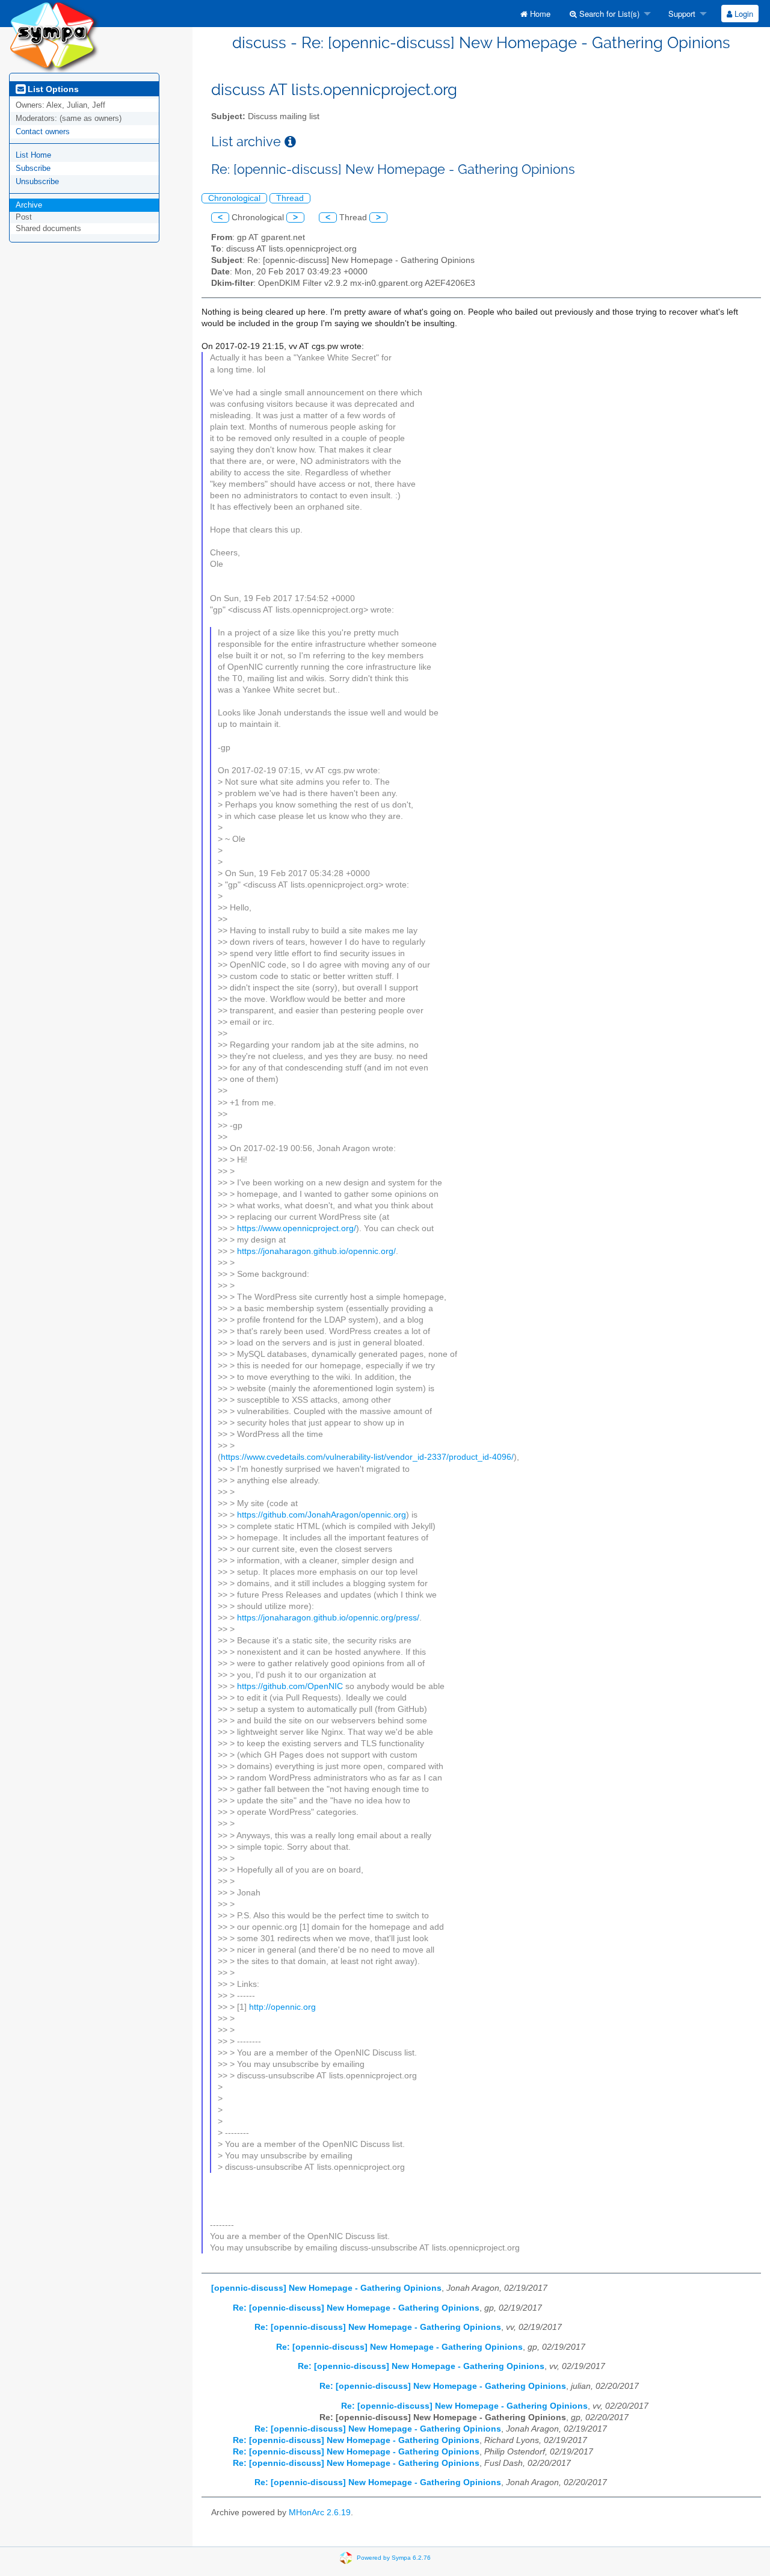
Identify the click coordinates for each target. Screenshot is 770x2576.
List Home (33, 155)
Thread (290, 198)
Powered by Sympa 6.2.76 (394, 2558)
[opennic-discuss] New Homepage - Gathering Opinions (326, 2288)
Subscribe (33, 168)
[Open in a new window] (290, 142)
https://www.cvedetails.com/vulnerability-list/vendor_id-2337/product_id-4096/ (367, 1457)
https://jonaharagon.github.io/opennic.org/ (316, 1251)
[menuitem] (535, 14)
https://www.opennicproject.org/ (297, 1228)
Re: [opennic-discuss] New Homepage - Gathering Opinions (356, 2308)
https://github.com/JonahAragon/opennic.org (322, 1515)
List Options (52, 89)
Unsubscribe (37, 181)
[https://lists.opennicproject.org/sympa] (54, 36)
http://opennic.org (282, 2007)
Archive (29, 205)
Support (681, 14)
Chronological (234, 198)
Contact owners (43, 131)
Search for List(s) (608, 14)
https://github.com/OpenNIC (290, 1686)
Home (539, 14)
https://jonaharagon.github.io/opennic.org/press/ (328, 1618)
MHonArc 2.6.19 (320, 2513)
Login (743, 14)
